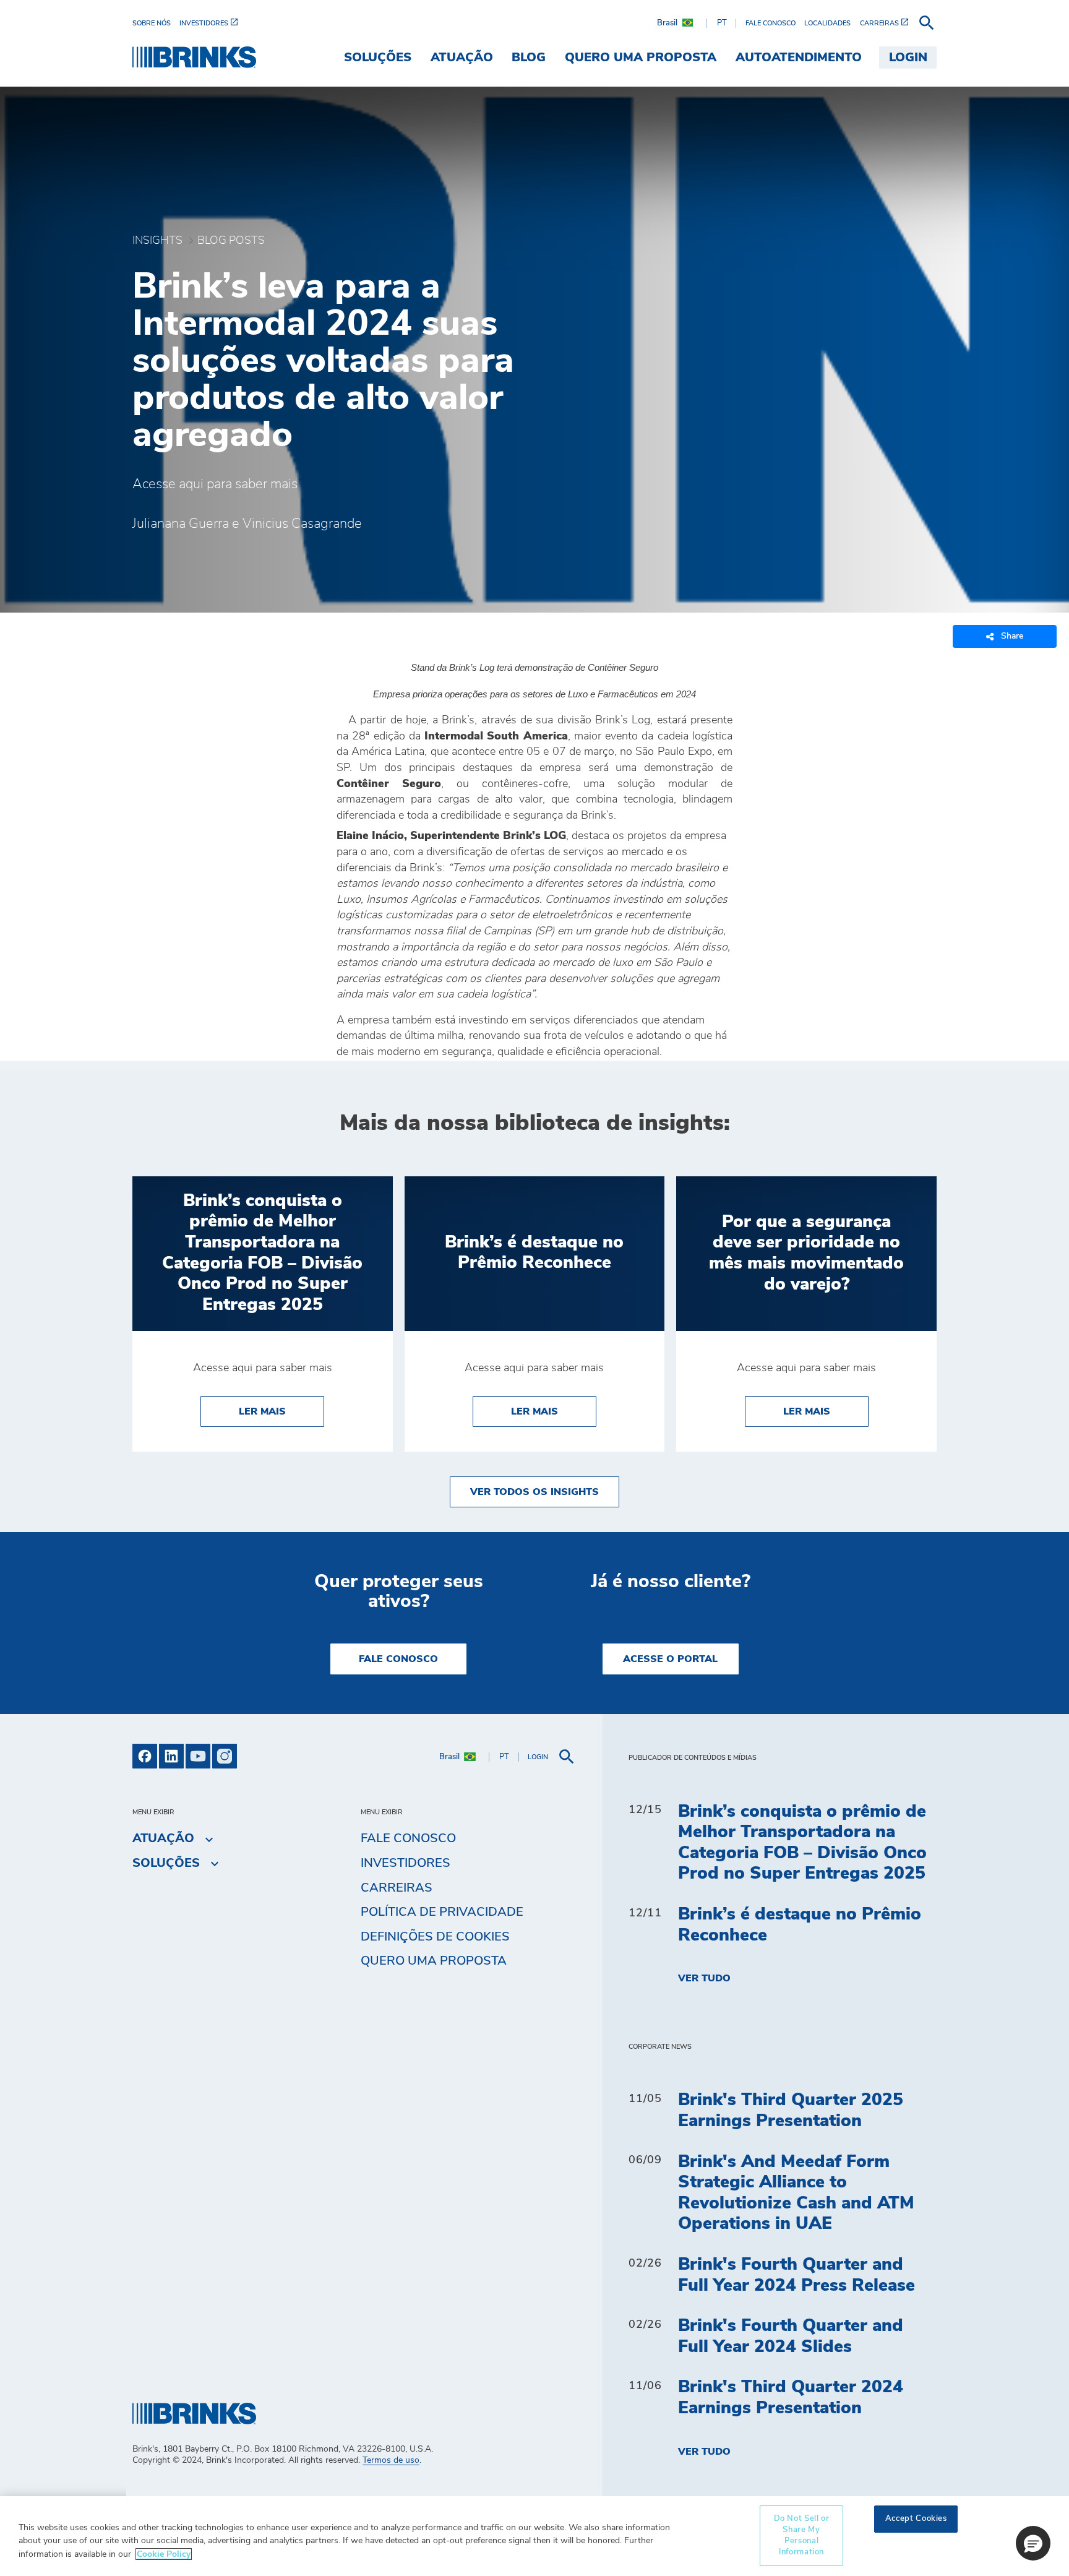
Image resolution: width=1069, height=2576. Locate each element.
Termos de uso (391, 2460)
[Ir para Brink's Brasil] (194, 57)
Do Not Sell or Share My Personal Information (802, 2536)
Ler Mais (281, 1411)
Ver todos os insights (534, 1492)
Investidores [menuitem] (406, 1863)
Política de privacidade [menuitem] (442, 1912)
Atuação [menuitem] (462, 58)
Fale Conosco (398, 1659)
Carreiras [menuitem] (397, 1888)
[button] (1033, 2543)
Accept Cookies (916, 2519)
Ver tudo (704, 1978)
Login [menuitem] (908, 58)
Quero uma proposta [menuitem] (641, 58)
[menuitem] (156, 23)
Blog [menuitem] (529, 58)
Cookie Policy (164, 2554)
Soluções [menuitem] (378, 58)
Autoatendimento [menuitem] (799, 58)
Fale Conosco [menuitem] (408, 1838)
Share (1012, 636)
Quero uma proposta (434, 1961)
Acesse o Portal (670, 1659)
